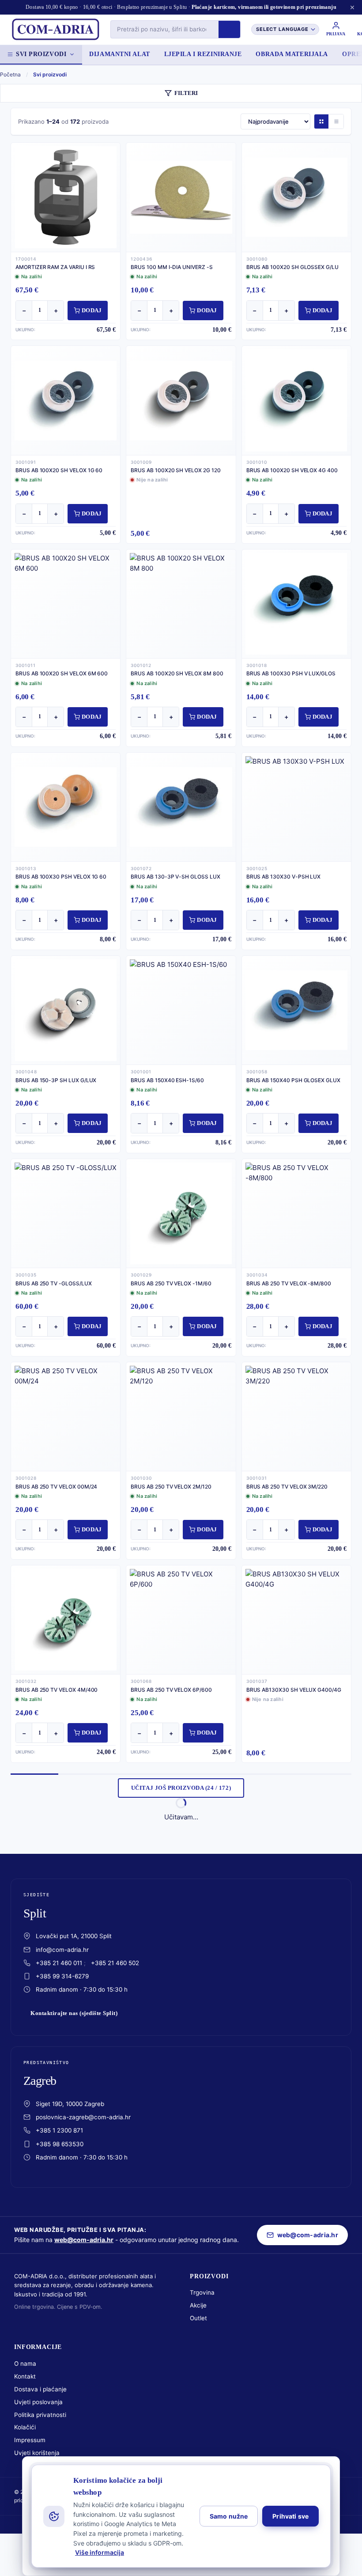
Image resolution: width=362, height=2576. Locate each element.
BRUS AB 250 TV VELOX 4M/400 (57, 1690)
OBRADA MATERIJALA (292, 54)
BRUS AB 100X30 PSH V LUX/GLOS (291, 673)
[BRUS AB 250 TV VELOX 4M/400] (66, 1620)
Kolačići (25, 2427)
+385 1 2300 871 (59, 2130)
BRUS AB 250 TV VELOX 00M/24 (56, 1487)
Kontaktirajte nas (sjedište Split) (74, 2013)
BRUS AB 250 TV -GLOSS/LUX (54, 1283)
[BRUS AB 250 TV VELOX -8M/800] (296, 1213)
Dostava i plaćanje (40, 2389)
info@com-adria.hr (62, 1950)
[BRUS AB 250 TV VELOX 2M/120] (181, 1417)
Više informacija (100, 2552)
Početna (10, 74)
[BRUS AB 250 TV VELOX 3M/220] (296, 1417)
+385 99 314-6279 (62, 1976)
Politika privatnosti (40, 2415)
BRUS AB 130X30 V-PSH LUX (284, 877)
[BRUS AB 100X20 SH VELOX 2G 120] (181, 400)
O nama (25, 2364)
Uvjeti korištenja (37, 2453)
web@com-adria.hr (84, 2240)
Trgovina (202, 2292)
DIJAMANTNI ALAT (119, 54)
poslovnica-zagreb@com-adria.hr (83, 2117)
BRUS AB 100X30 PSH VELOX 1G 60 (61, 877)
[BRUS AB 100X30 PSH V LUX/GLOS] (296, 604)
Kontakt (25, 2376)
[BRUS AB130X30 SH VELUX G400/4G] (296, 1620)
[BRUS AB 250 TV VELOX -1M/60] (181, 1213)
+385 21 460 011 (59, 1963)
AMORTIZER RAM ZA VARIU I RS (55, 267)
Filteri (186, 93)
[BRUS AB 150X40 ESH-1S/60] (181, 1010)
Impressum (30, 2440)
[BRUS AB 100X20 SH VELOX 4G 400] (296, 400)
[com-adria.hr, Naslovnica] (55, 30)
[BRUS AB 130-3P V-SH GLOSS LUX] (181, 807)
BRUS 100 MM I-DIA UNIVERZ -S (172, 267)
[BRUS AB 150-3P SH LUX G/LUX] (66, 1010)
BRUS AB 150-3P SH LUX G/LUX (56, 1080)
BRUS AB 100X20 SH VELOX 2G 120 (175, 470)
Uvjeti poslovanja (38, 2402)
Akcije (198, 2305)
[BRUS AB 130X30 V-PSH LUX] (296, 807)
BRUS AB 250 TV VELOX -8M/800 (289, 1283)
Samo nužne (229, 2516)
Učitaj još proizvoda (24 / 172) (181, 1788)
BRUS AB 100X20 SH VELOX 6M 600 (62, 673)
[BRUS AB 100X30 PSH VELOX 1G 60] (66, 807)
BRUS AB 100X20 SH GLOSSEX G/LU (292, 267)
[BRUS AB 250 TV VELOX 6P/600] (181, 1620)
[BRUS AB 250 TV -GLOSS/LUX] (66, 1213)
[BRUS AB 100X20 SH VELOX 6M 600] (66, 604)
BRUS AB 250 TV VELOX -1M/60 (171, 1283)
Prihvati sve (290, 2516)
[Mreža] (321, 121)
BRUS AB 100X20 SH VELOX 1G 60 (59, 470)
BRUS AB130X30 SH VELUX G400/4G (294, 1690)
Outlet (198, 2318)
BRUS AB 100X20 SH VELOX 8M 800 (177, 673)
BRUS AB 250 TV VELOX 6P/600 (171, 1690)
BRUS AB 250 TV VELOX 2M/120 (171, 1487)
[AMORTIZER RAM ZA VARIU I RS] (66, 197)
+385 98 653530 (60, 2144)
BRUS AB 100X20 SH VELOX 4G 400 (292, 470)
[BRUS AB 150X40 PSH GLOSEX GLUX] (296, 1010)
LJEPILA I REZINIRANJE (203, 54)
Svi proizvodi (41, 54)
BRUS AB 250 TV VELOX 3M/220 (287, 1487)
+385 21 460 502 (115, 1963)
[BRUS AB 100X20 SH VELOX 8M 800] (181, 604)
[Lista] (336, 121)
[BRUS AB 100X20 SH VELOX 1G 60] (66, 400)
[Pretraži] (229, 29)
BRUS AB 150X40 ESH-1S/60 (167, 1080)
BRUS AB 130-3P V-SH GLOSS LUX (175, 877)
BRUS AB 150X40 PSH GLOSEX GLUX (293, 1080)
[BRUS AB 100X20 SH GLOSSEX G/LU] (296, 197)
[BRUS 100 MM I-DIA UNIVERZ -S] (181, 197)
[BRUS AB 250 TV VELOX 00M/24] (66, 1417)
